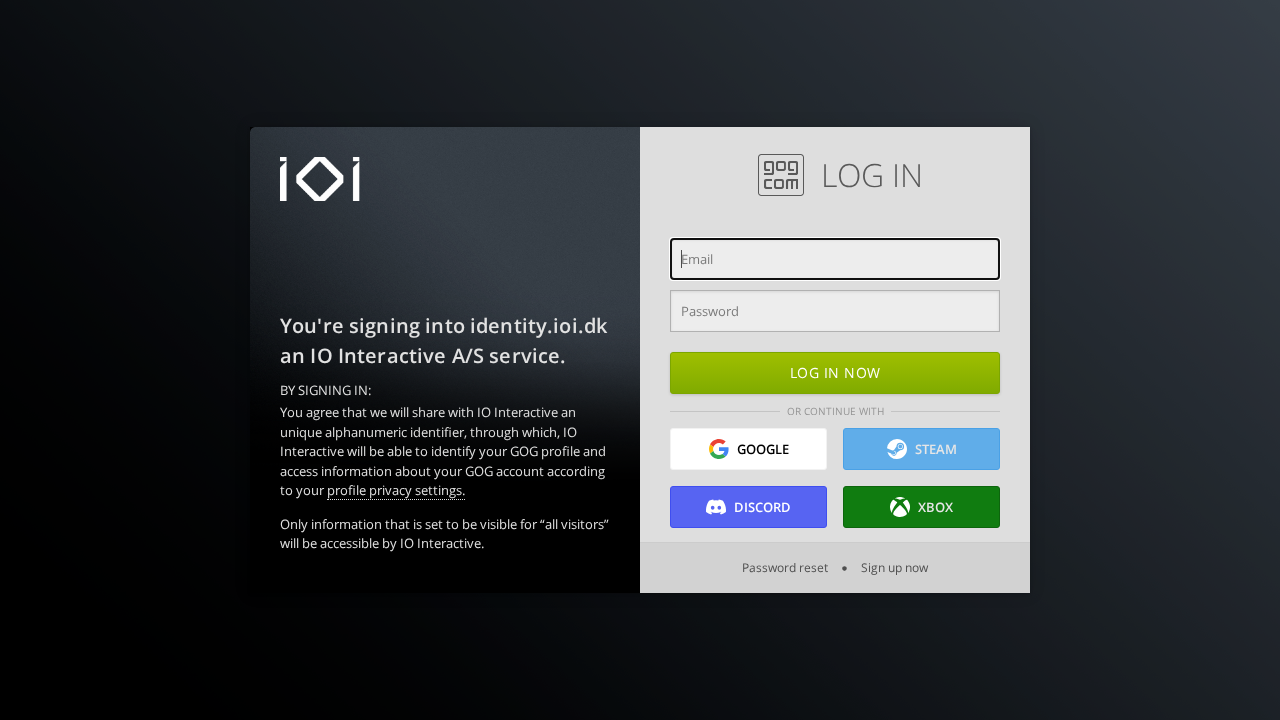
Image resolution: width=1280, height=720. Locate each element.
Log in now (835, 372)
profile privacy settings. (396, 490)
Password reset (786, 567)
